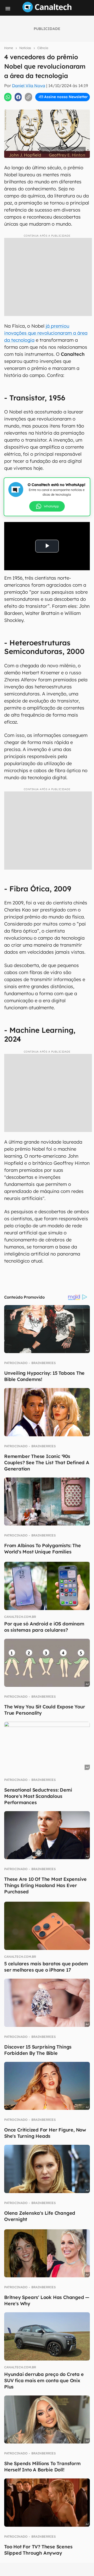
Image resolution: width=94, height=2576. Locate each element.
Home (9, 48)
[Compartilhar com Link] (28, 97)
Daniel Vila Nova (29, 86)
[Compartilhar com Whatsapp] (8, 97)
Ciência (43, 48)
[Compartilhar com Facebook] (18, 97)
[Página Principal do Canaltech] (47, 11)
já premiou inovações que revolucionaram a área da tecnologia (46, 333)
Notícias (25, 48)
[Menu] (8, 9)
